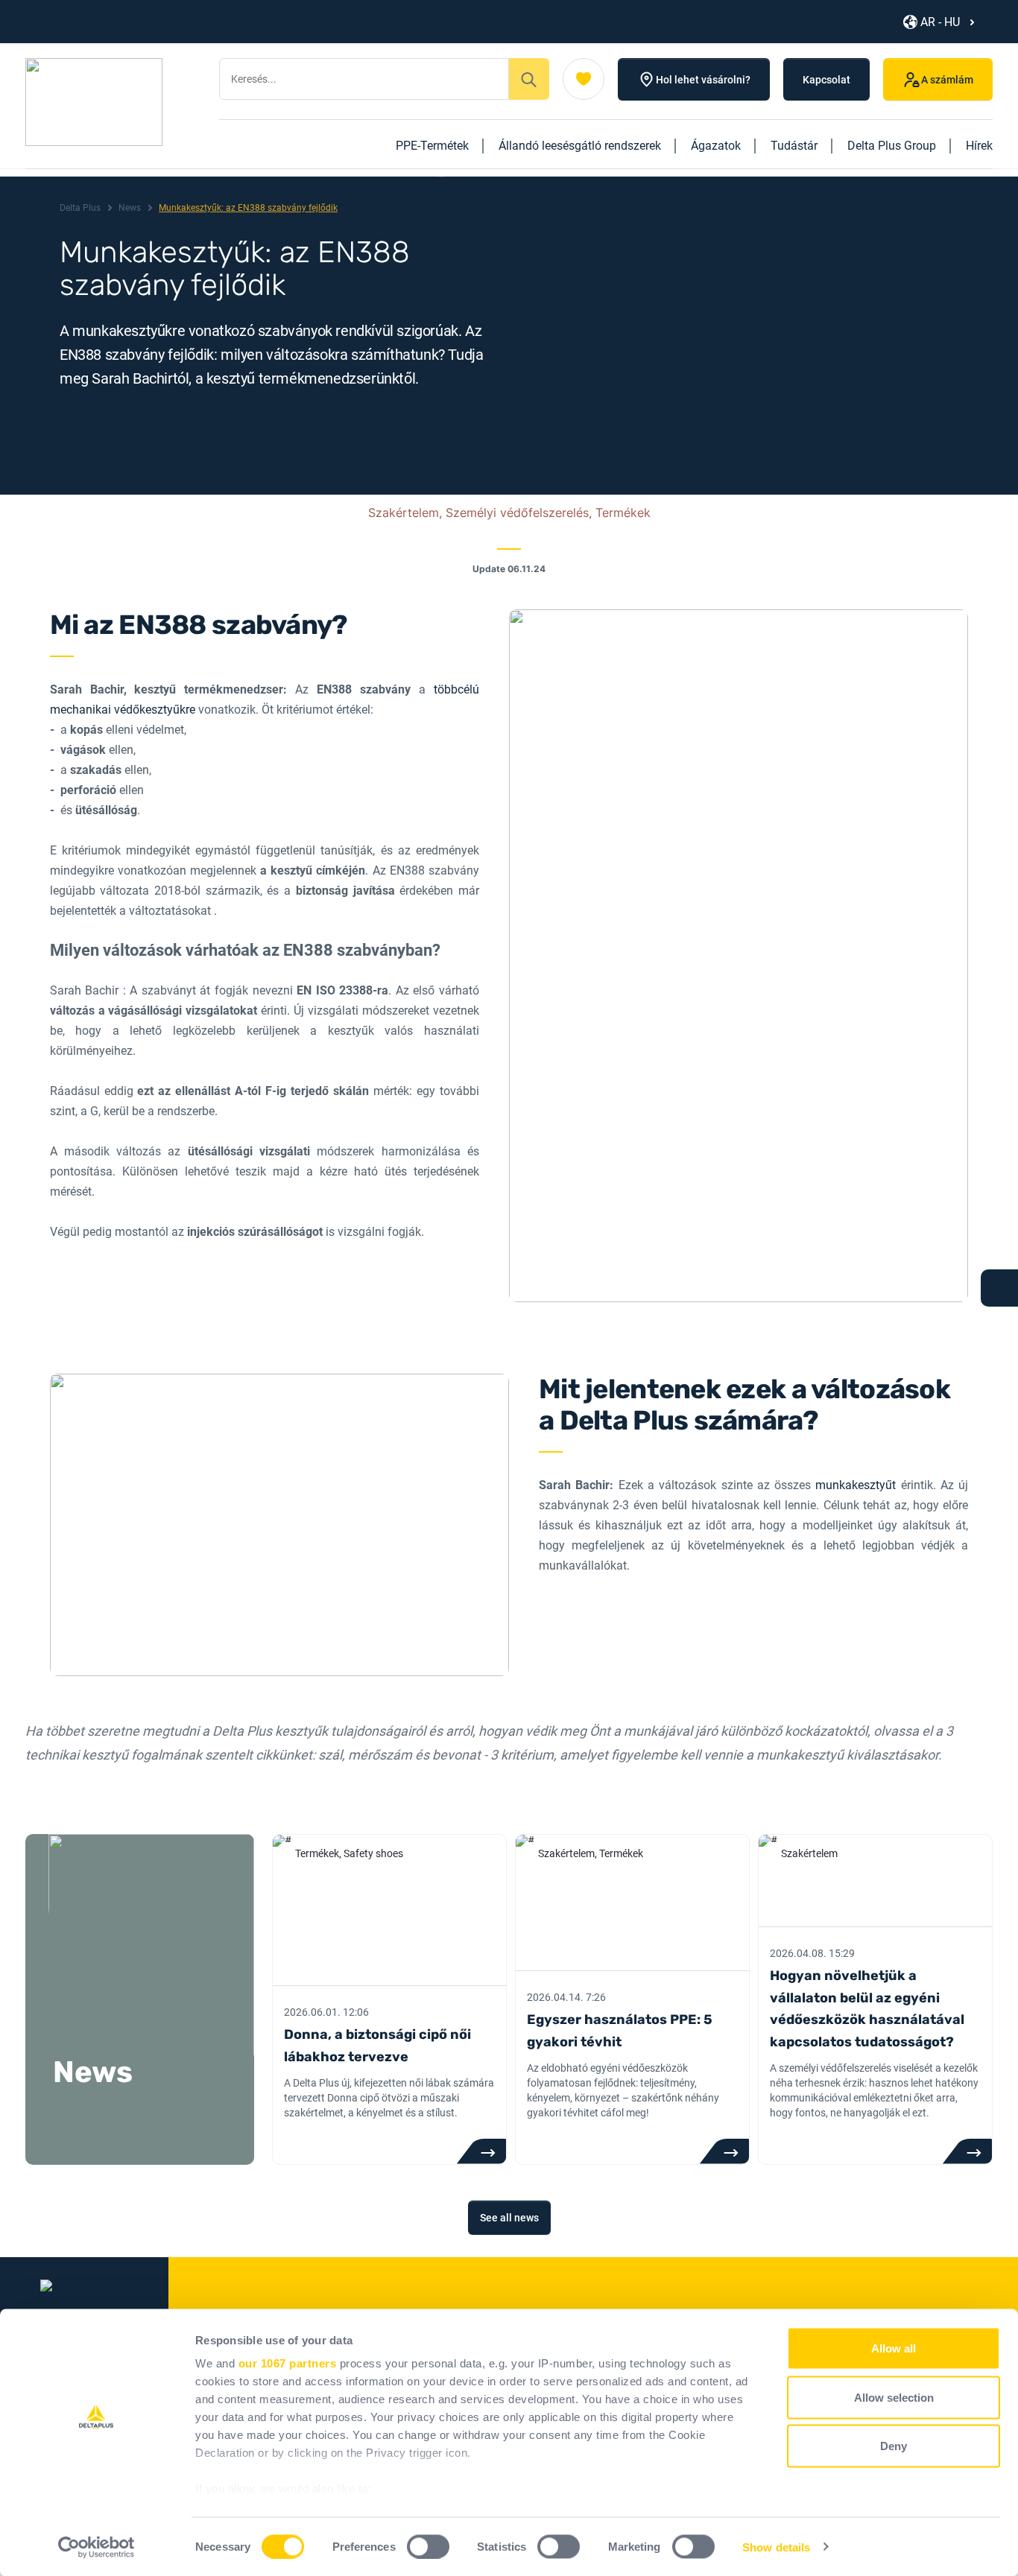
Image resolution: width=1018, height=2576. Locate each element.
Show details (776, 2547)
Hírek (979, 146)
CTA (481, 2151)
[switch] (428, 2546)
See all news (509, 2218)
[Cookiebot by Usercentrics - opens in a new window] (97, 2547)
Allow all (894, 2348)
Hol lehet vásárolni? (703, 80)
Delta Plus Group (892, 146)
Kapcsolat (826, 80)
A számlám (947, 80)
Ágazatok (716, 146)
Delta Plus (80, 208)
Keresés (529, 79)
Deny (894, 2446)
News (130, 208)
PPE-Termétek (432, 146)
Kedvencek (584, 79)
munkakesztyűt (856, 1485)
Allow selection (894, 2397)
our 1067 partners (288, 2363)
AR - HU (940, 22)
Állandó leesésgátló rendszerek (580, 146)
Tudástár (794, 146)
